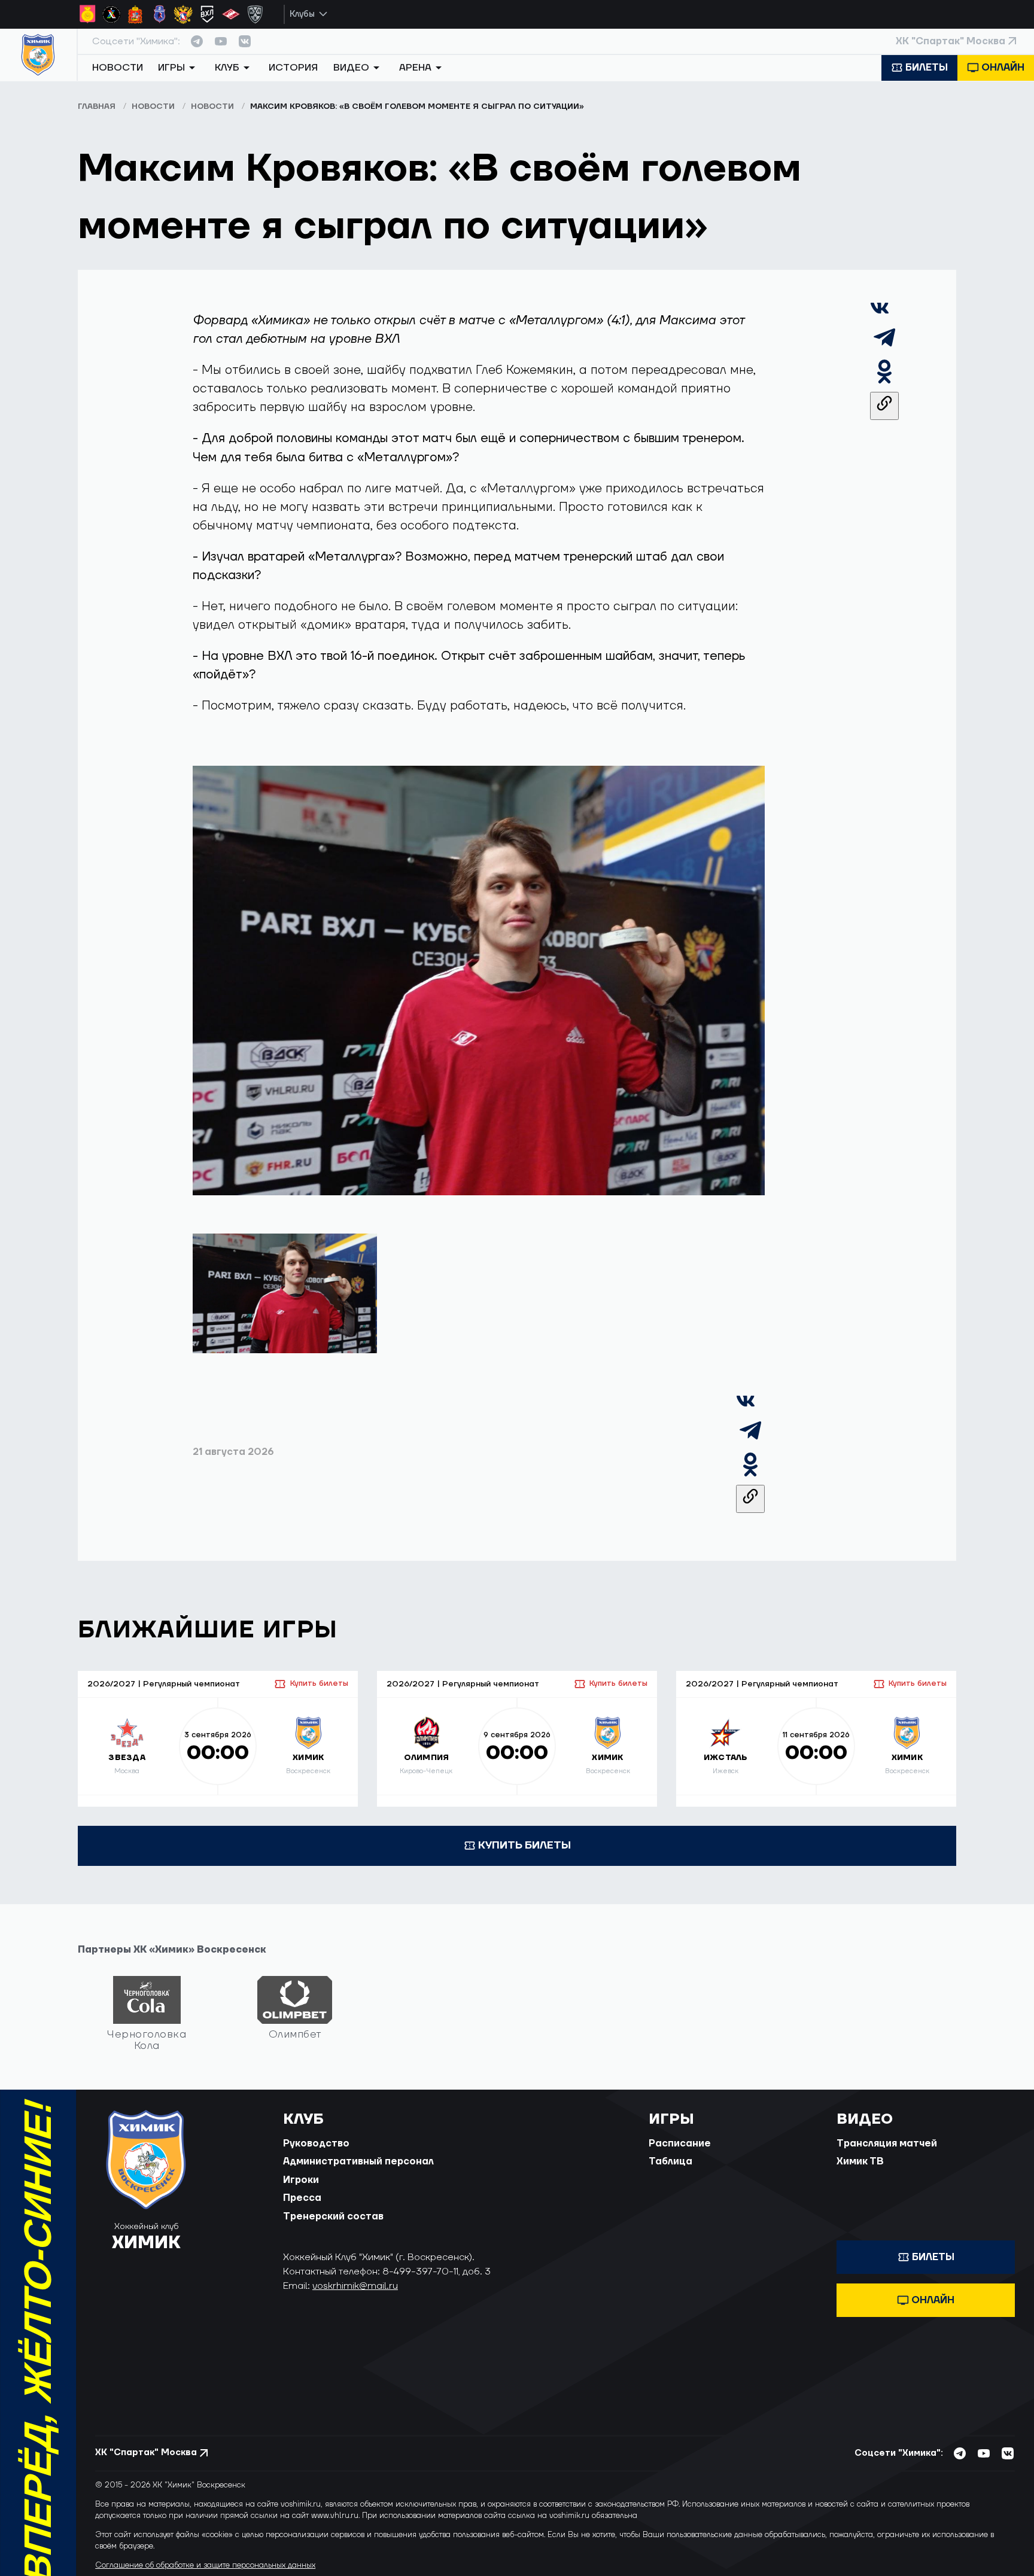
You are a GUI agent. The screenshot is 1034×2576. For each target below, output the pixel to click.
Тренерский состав (333, 2216)
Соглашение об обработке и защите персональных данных (205, 2565)
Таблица (670, 2161)
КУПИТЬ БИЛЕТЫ (524, 1845)
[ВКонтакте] (880, 314)
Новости (118, 68)
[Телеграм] (884, 348)
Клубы (302, 14)
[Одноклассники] (884, 382)
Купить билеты (319, 1683)
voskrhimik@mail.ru (355, 2286)
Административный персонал (358, 2161)
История (293, 68)
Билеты (927, 68)
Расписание (680, 2143)
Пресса (302, 2198)
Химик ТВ (860, 2161)
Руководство (316, 2143)
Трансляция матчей (887, 2143)
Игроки (301, 2180)
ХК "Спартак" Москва (951, 41)
